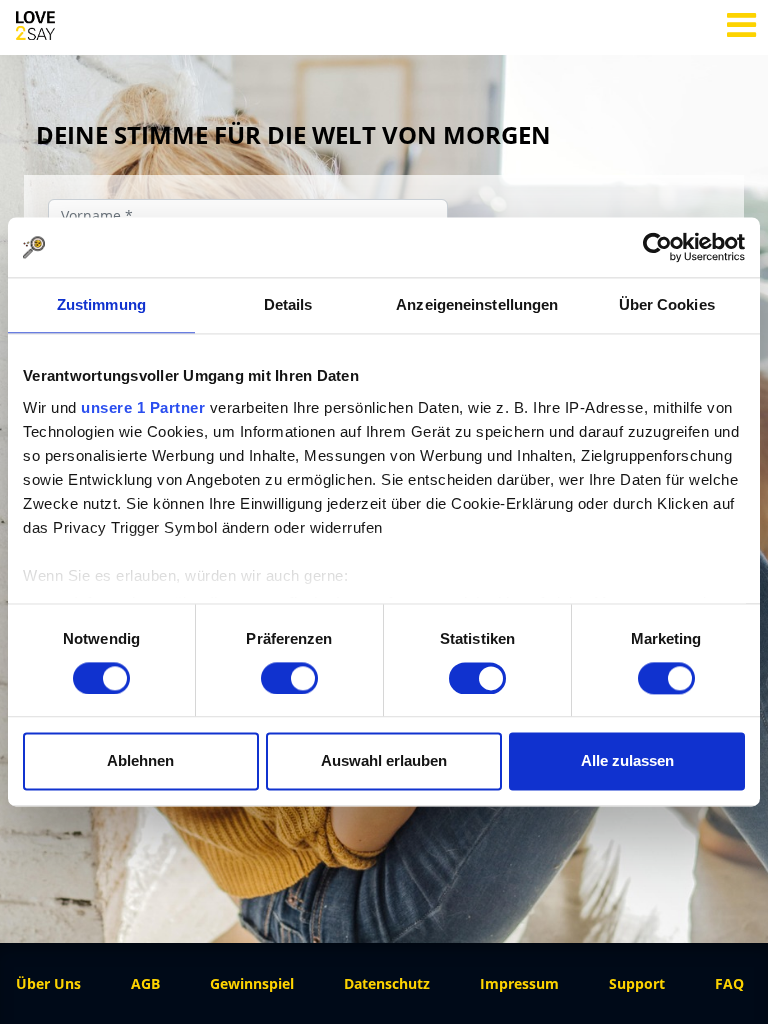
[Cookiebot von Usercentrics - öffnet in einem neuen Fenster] (657, 247)
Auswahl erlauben (384, 761)
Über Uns (48, 983)
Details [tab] (288, 304)
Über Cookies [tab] (667, 304)
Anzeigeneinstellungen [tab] (477, 304)
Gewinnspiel (252, 983)
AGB (145, 983)
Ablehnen (140, 761)
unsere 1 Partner (143, 407)
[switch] (289, 678)
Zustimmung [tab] (101, 304)
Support (637, 983)
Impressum (519, 983)
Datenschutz (387, 983)
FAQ (729, 983)
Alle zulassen (627, 761)
